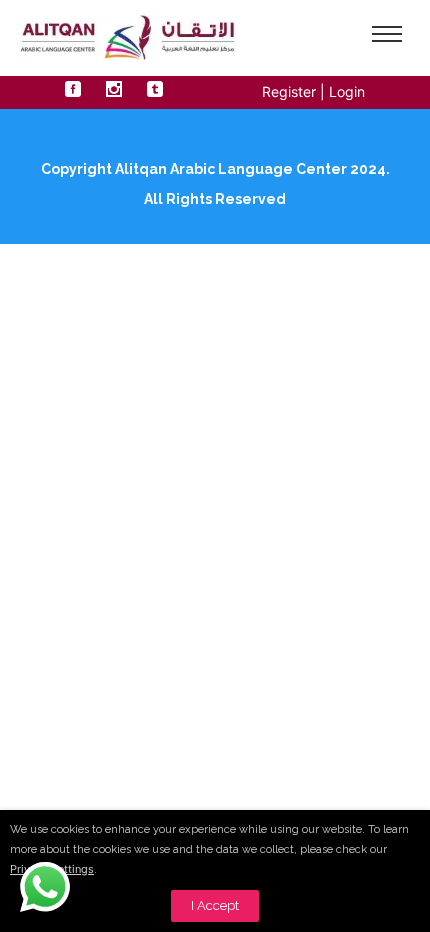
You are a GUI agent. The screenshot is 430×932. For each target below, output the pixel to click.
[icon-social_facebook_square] (78, 89)
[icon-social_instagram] (119, 89)
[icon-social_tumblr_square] (155, 89)
